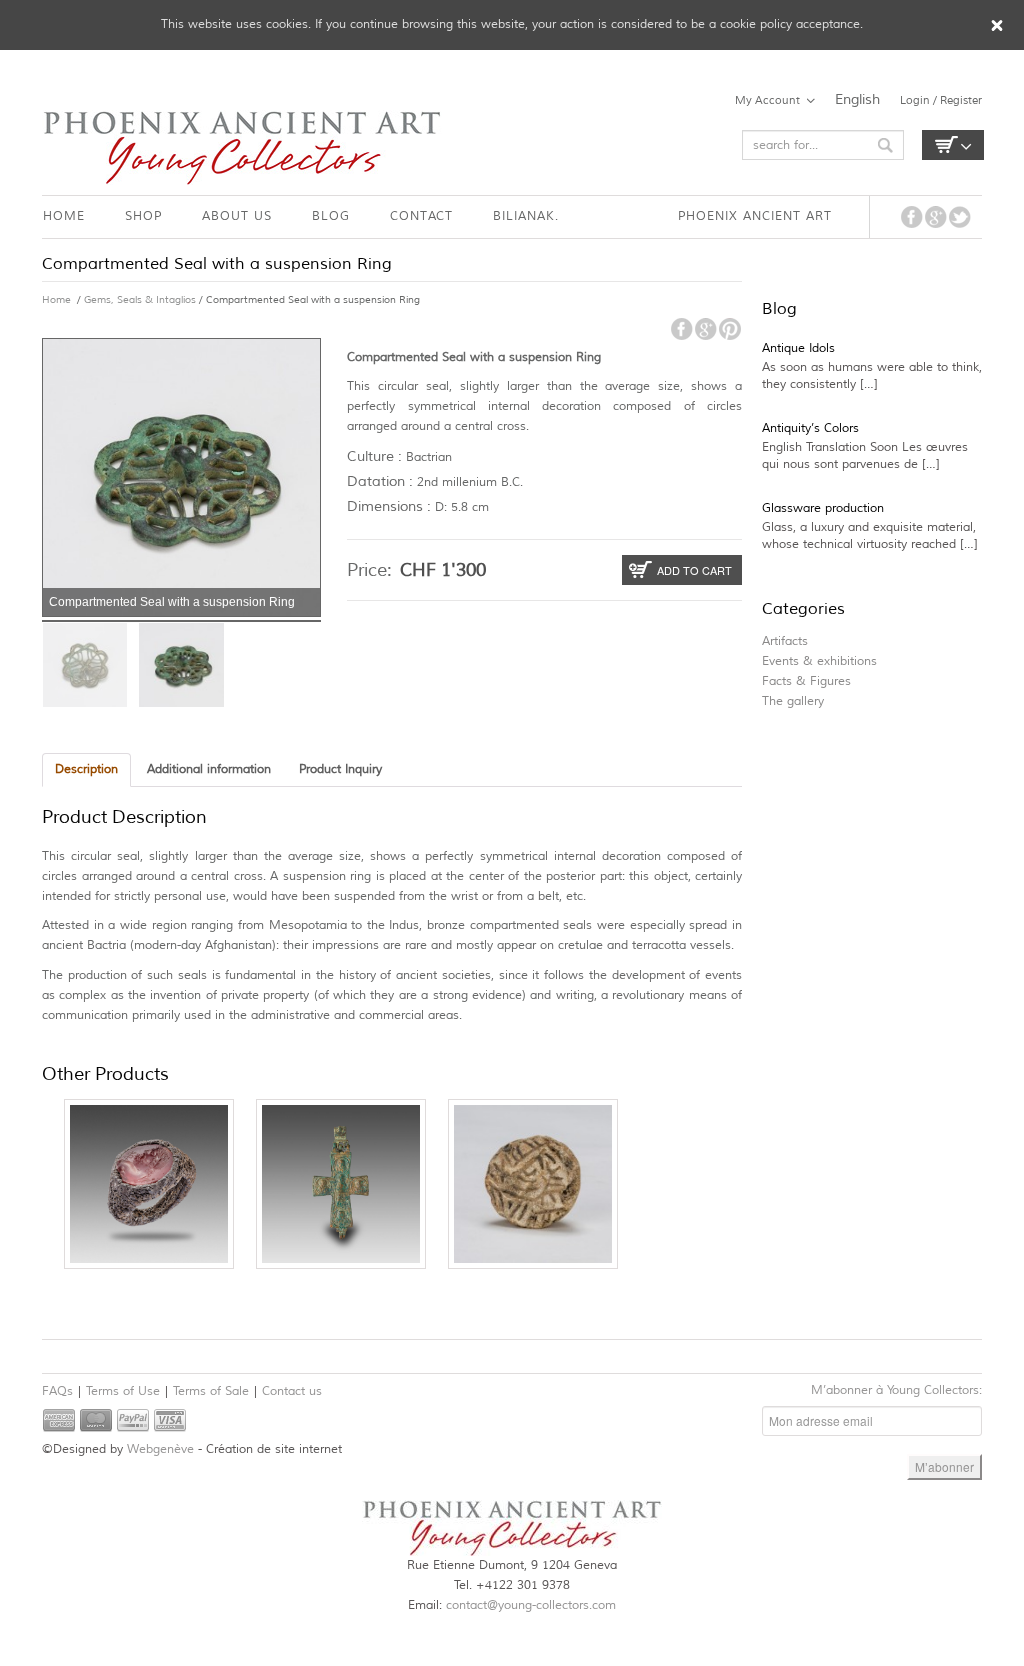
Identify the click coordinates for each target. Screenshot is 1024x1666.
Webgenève (160, 1449)
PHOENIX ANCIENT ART (755, 216)
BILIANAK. (526, 216)
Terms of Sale (211, 1391)
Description (86, 769)
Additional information (209, 769)
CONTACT (421, 216)
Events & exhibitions (819, 661)
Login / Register (941, 100)
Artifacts (785, 641)
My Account (767, 100)
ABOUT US (237, 216)
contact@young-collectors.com (531, 1605)
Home (56, 299)
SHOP (143, 216)
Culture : (374, 456)
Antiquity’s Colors (810, 428)
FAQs (57, 1391)
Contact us (292, 1391)
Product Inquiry (340, 769)
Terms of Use (123, 1391)
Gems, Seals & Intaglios (140, 299)
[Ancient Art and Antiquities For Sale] (242, 147)
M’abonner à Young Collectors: (896, 1390)
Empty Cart (953, 145)
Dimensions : (389, 506)
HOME (64, 216)
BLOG (331, 216)
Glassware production (823, 508)
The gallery (793, 701)
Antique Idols (798, 348)
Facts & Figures (806, 681)
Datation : (380, 481)
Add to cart (694, 570)
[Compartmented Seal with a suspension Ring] (85, 665)
